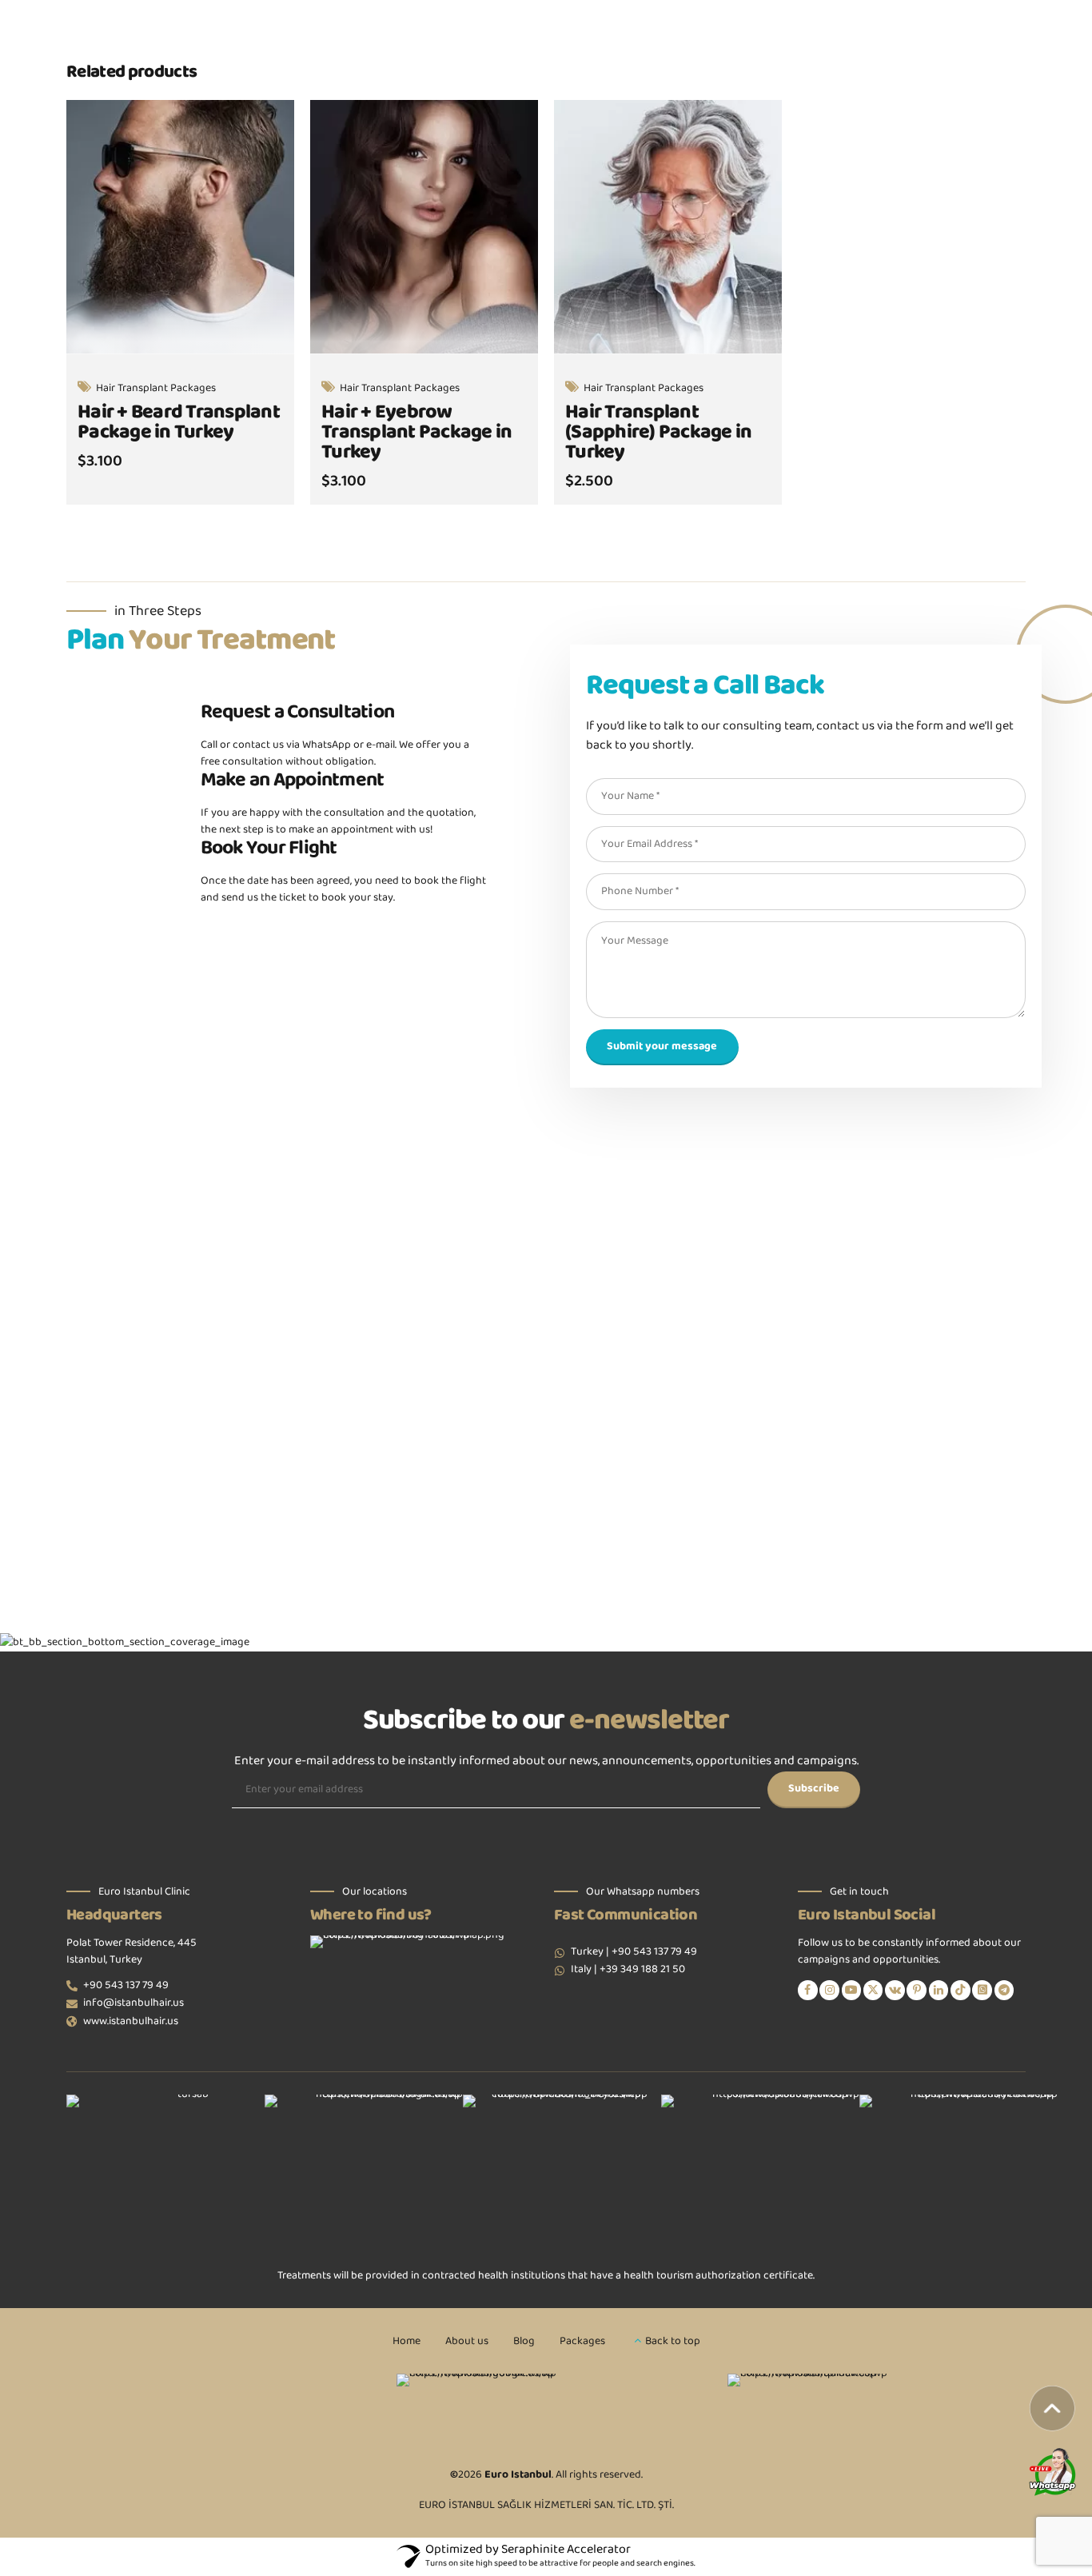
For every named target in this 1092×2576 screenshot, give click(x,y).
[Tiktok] (960, 1990)
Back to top (673, 2342)
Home (407, 2342)
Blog (524, 2342)
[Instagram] (829, 1990)
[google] (546, 2408)
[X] (873, 1990)
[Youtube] (852, 1990)
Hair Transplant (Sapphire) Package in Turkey (658, 433)
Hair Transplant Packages (156, 389)
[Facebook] (808, 1990)
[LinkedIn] (939, 1990)
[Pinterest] (917, 1990)
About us (467, 2342)
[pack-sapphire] (668, 227)
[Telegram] (1004, 1990)
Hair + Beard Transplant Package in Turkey (179, 423)
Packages (582, 2342)
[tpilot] (877, 2408)
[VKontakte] (895, 1990)
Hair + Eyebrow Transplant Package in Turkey (416, 433)
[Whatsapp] (982, 1990)
